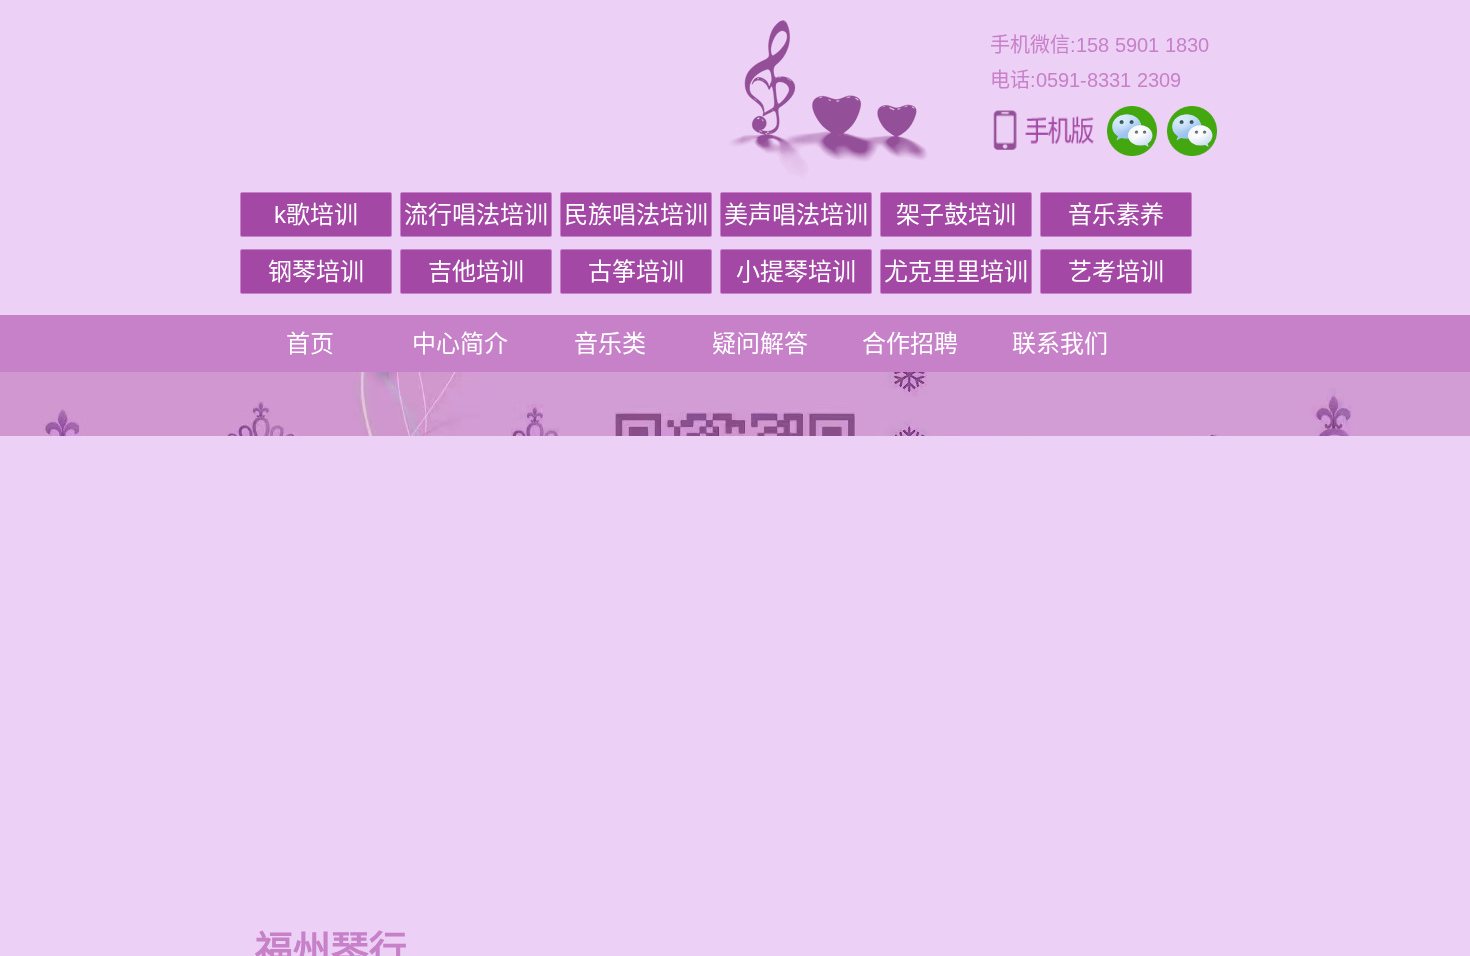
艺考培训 (1116, 271)
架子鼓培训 (956, 214)
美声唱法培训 (796, 214)
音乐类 (610, 343)
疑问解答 (760, 343)
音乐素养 (1116, 214)
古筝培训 (636, 271)
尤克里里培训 (956, 271)
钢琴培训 (316, 271)
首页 (310, 343)
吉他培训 (476, 271)
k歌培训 (316, 214)
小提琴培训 (796, 271)
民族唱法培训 (636, 214)
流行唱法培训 (476, 214)
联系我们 (1060, 343)
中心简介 (460, 343)
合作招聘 (910, 343)
